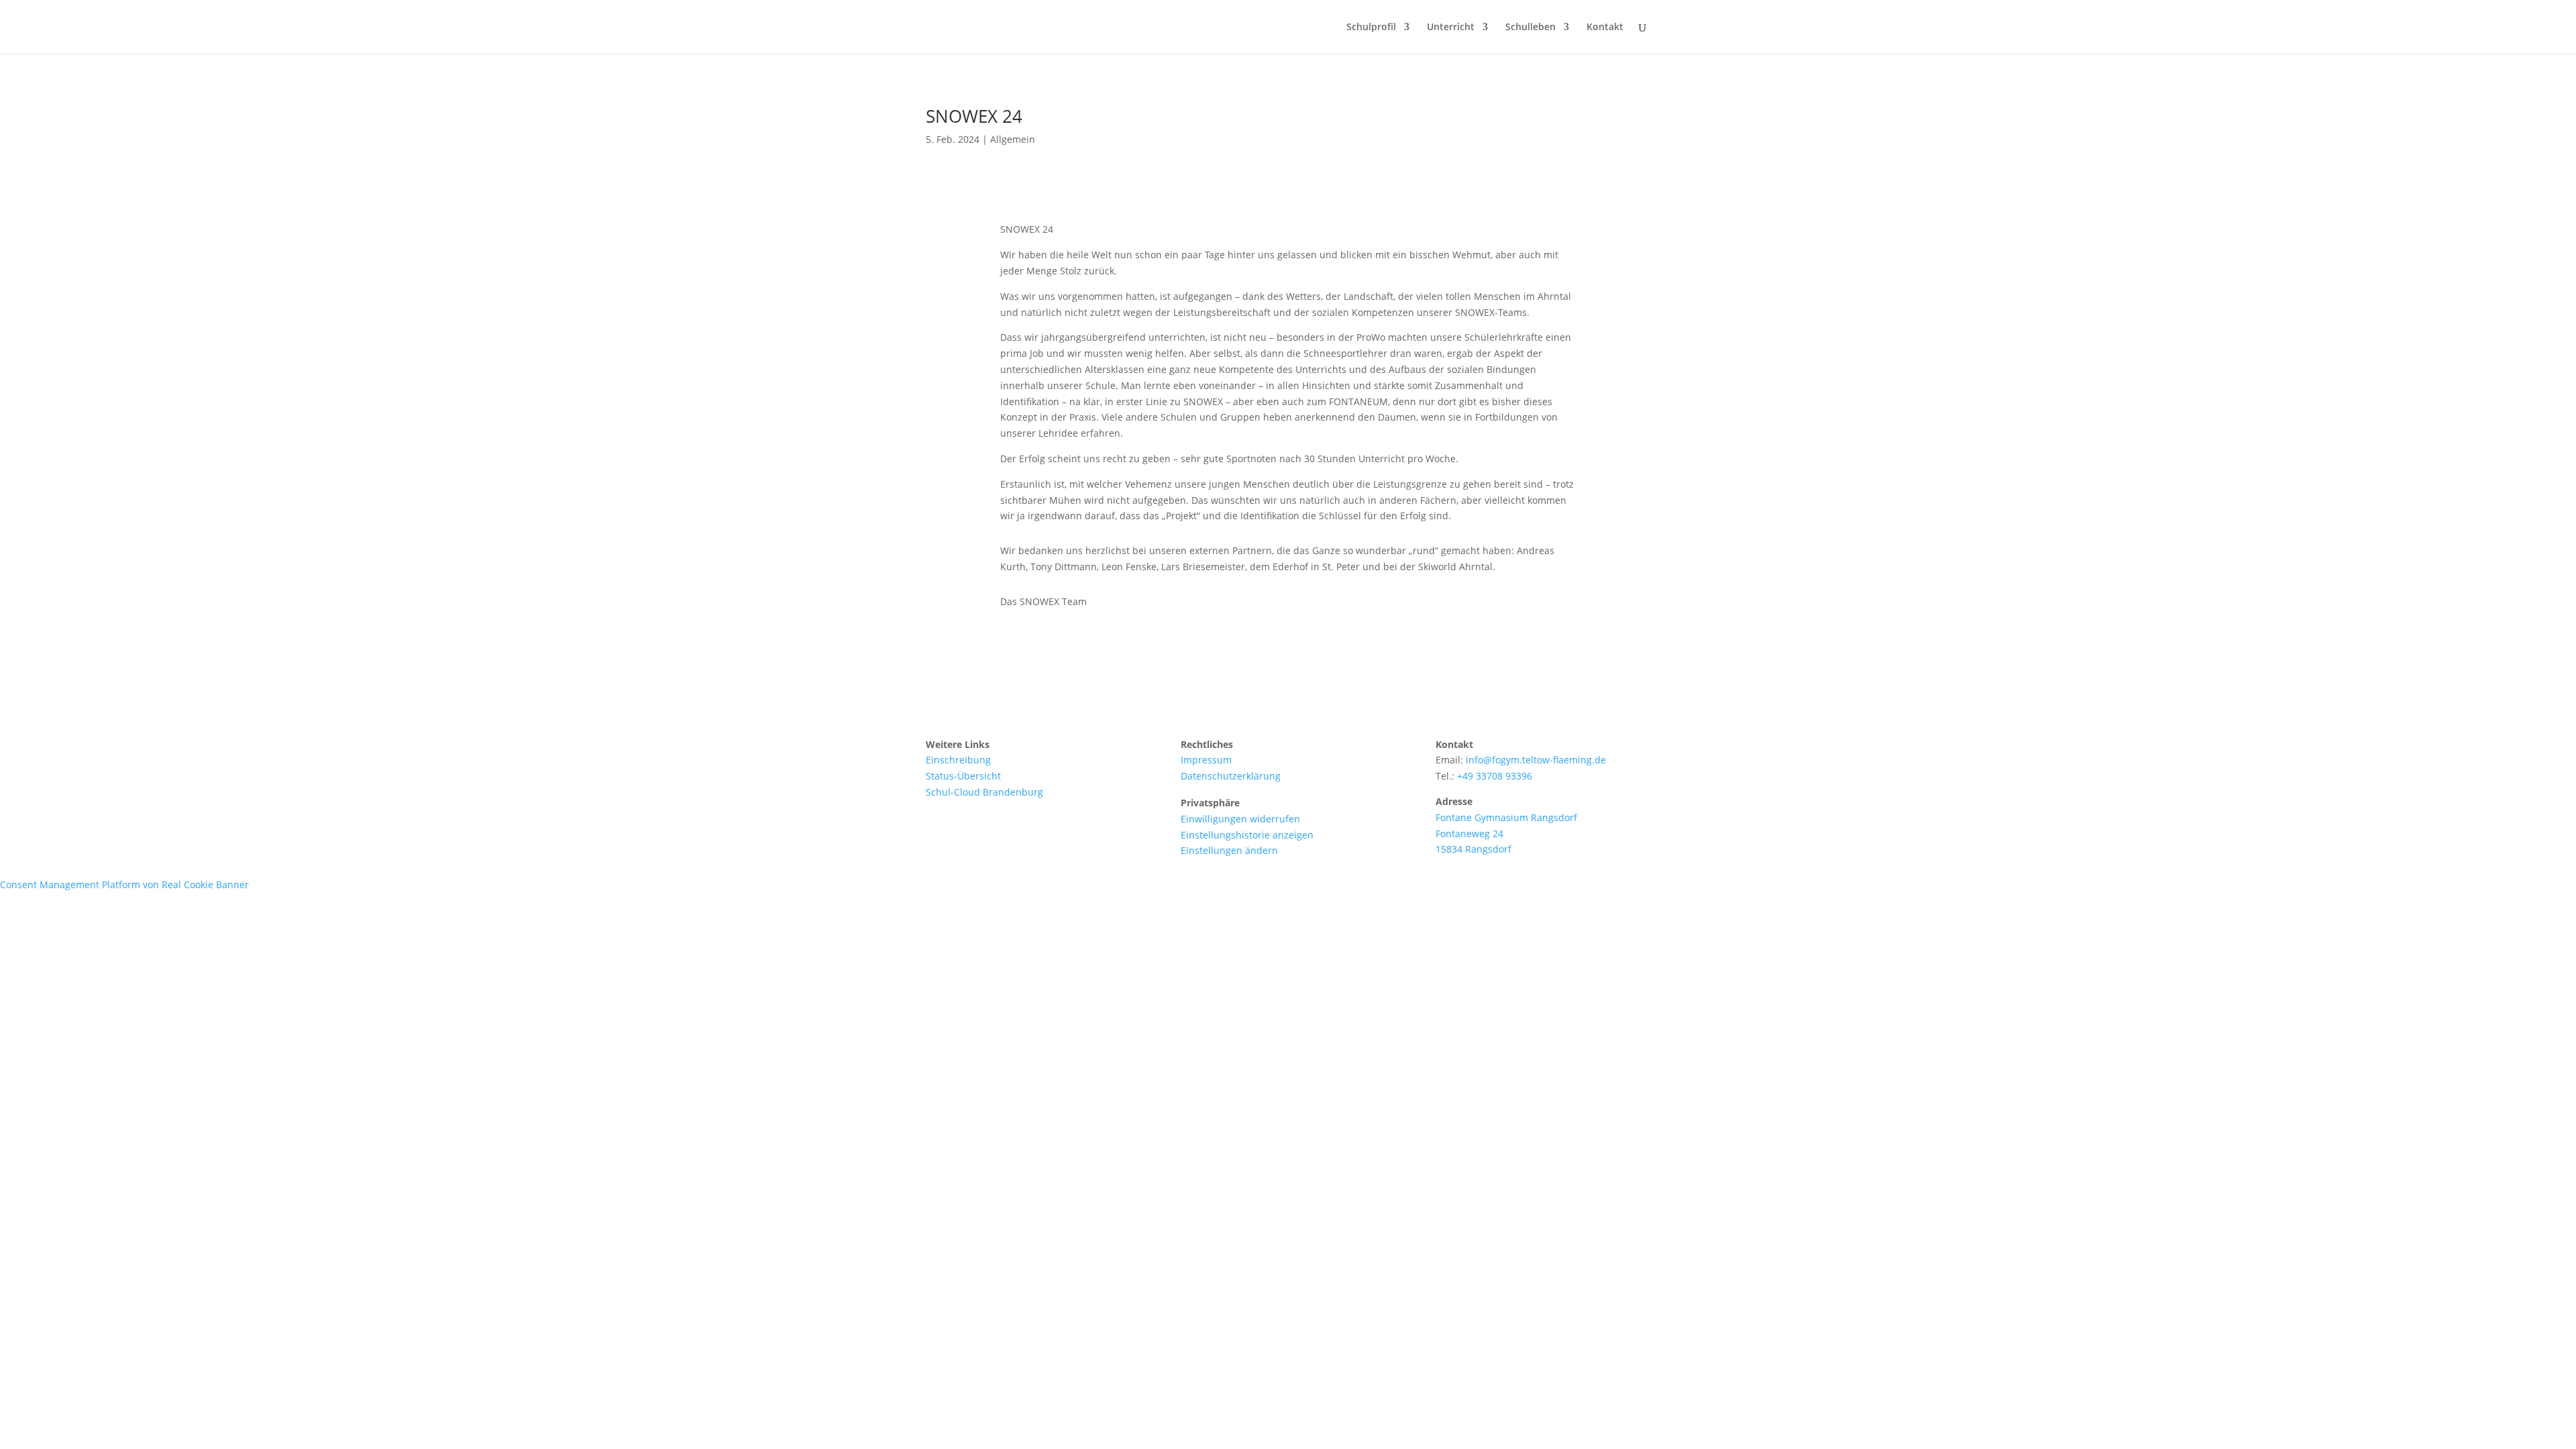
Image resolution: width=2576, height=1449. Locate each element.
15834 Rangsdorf (1473, 849)
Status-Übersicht (963, 776)
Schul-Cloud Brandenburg (984, 792)
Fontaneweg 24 (1469, 834)
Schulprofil (1371, 28)
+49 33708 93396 (1495, 776)
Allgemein (1013, 139)
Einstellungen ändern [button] (1229, 850)
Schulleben (1531, 28)
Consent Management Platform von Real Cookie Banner (124, 884)
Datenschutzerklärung (1231, 776)
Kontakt (1605, 28)
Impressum (1206, 760)
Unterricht (1451, 28)
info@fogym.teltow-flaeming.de (1536, 760)
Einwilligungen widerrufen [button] (1240, 819)
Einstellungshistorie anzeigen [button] (1247, 835)
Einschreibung (958, 760)
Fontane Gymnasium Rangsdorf (1506, 817)
